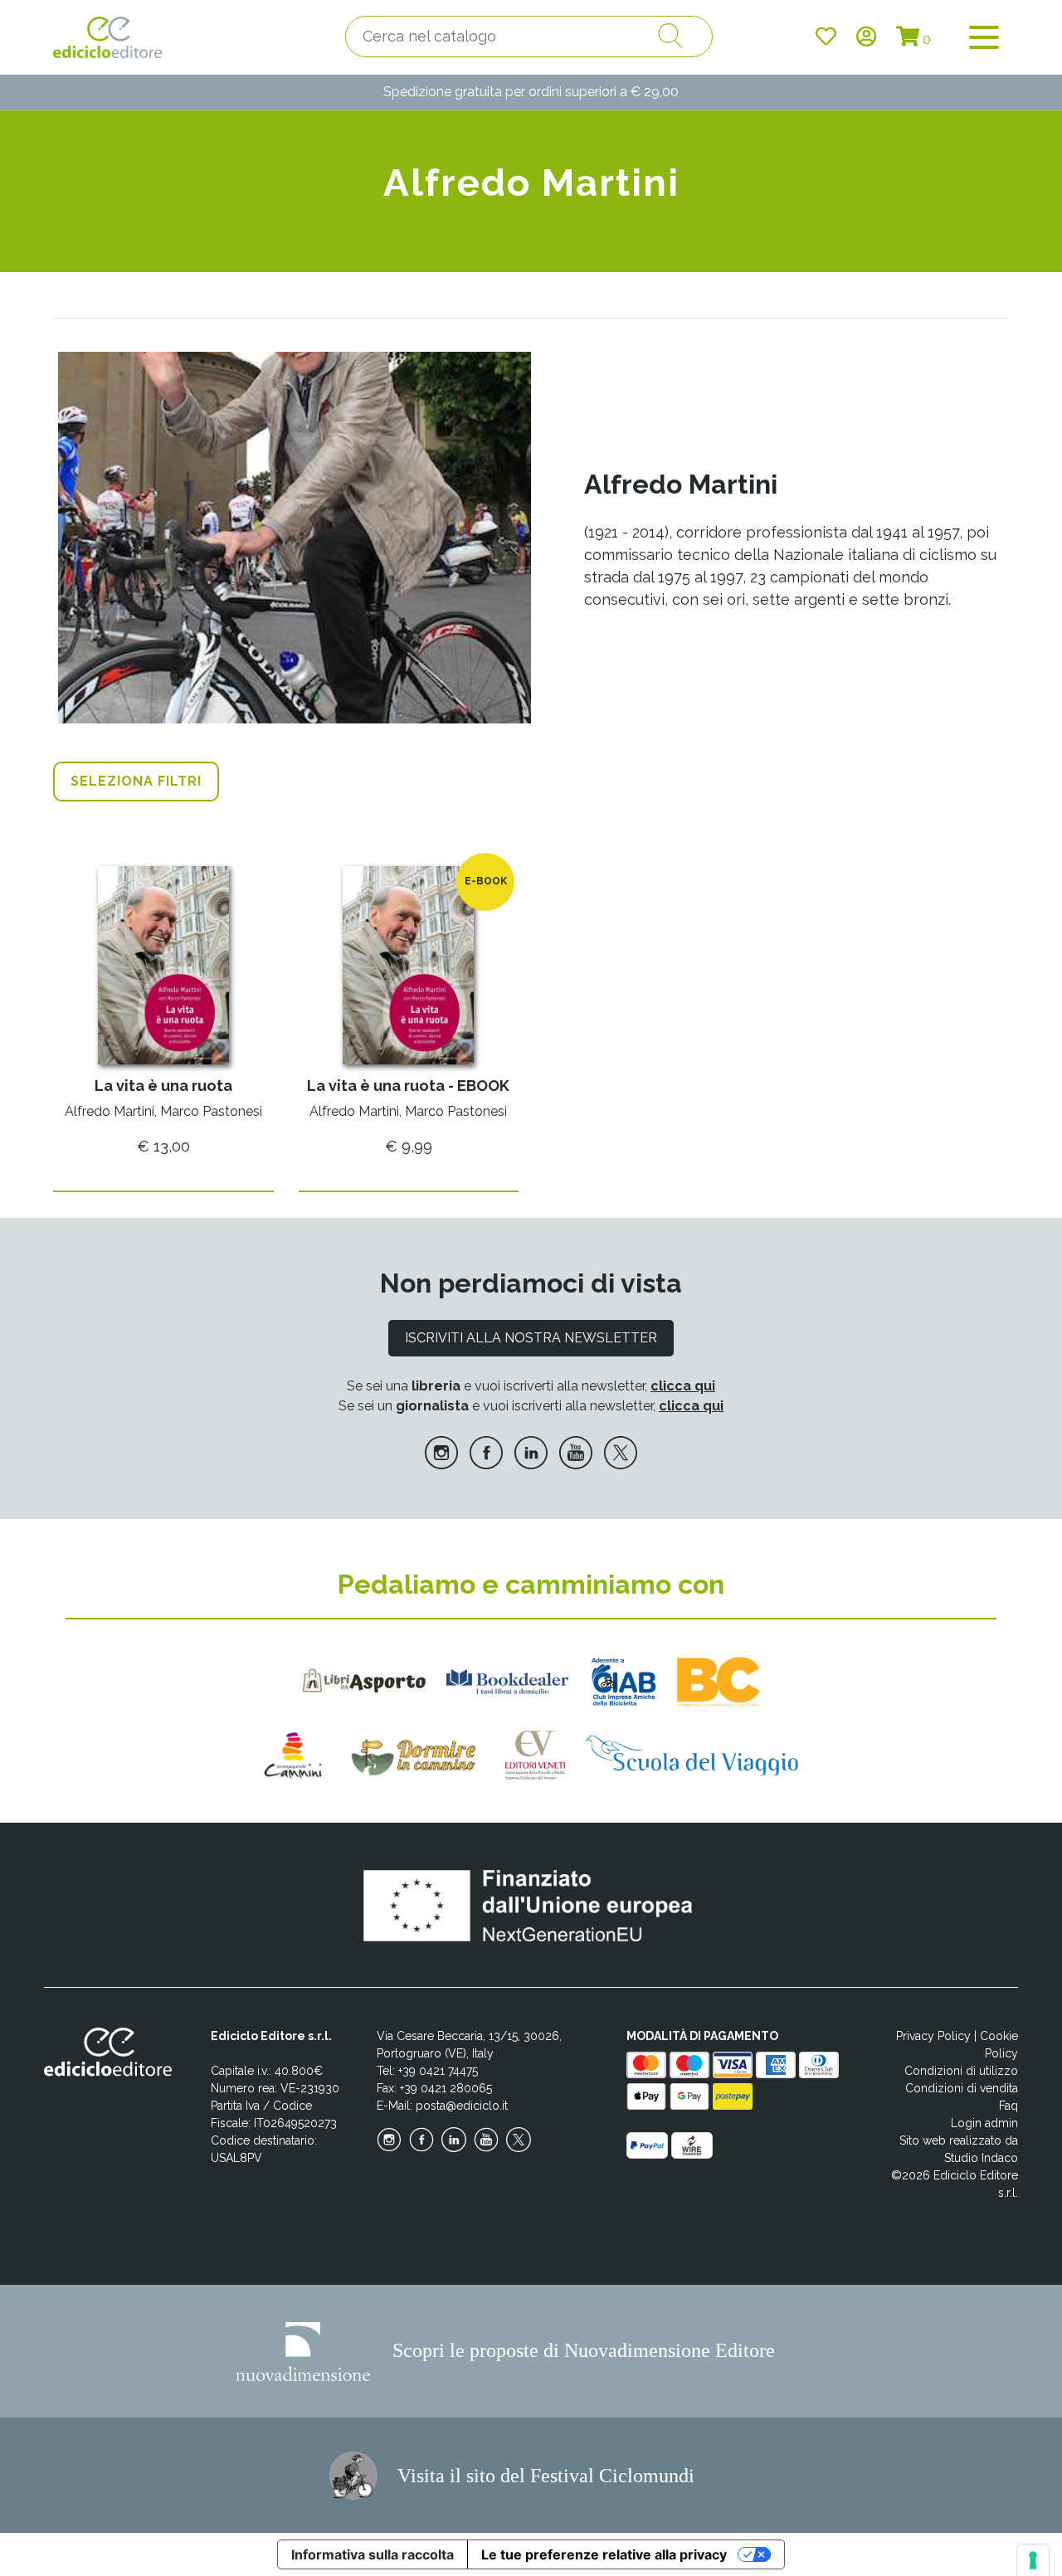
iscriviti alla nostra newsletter (531, 1338)
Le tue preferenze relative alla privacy (604, 2554)
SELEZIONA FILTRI (136, 781)
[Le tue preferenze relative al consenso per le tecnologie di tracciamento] (1033, 2560)
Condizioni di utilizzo (961, 2071)
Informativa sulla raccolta (373, 2554)
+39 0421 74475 (438, 2071)
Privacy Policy (933, 2036)
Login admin (984, 2123)
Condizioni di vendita (962, 2088)
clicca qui (683, 1386)
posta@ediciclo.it (462, 2106)
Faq (1008, 2106)
